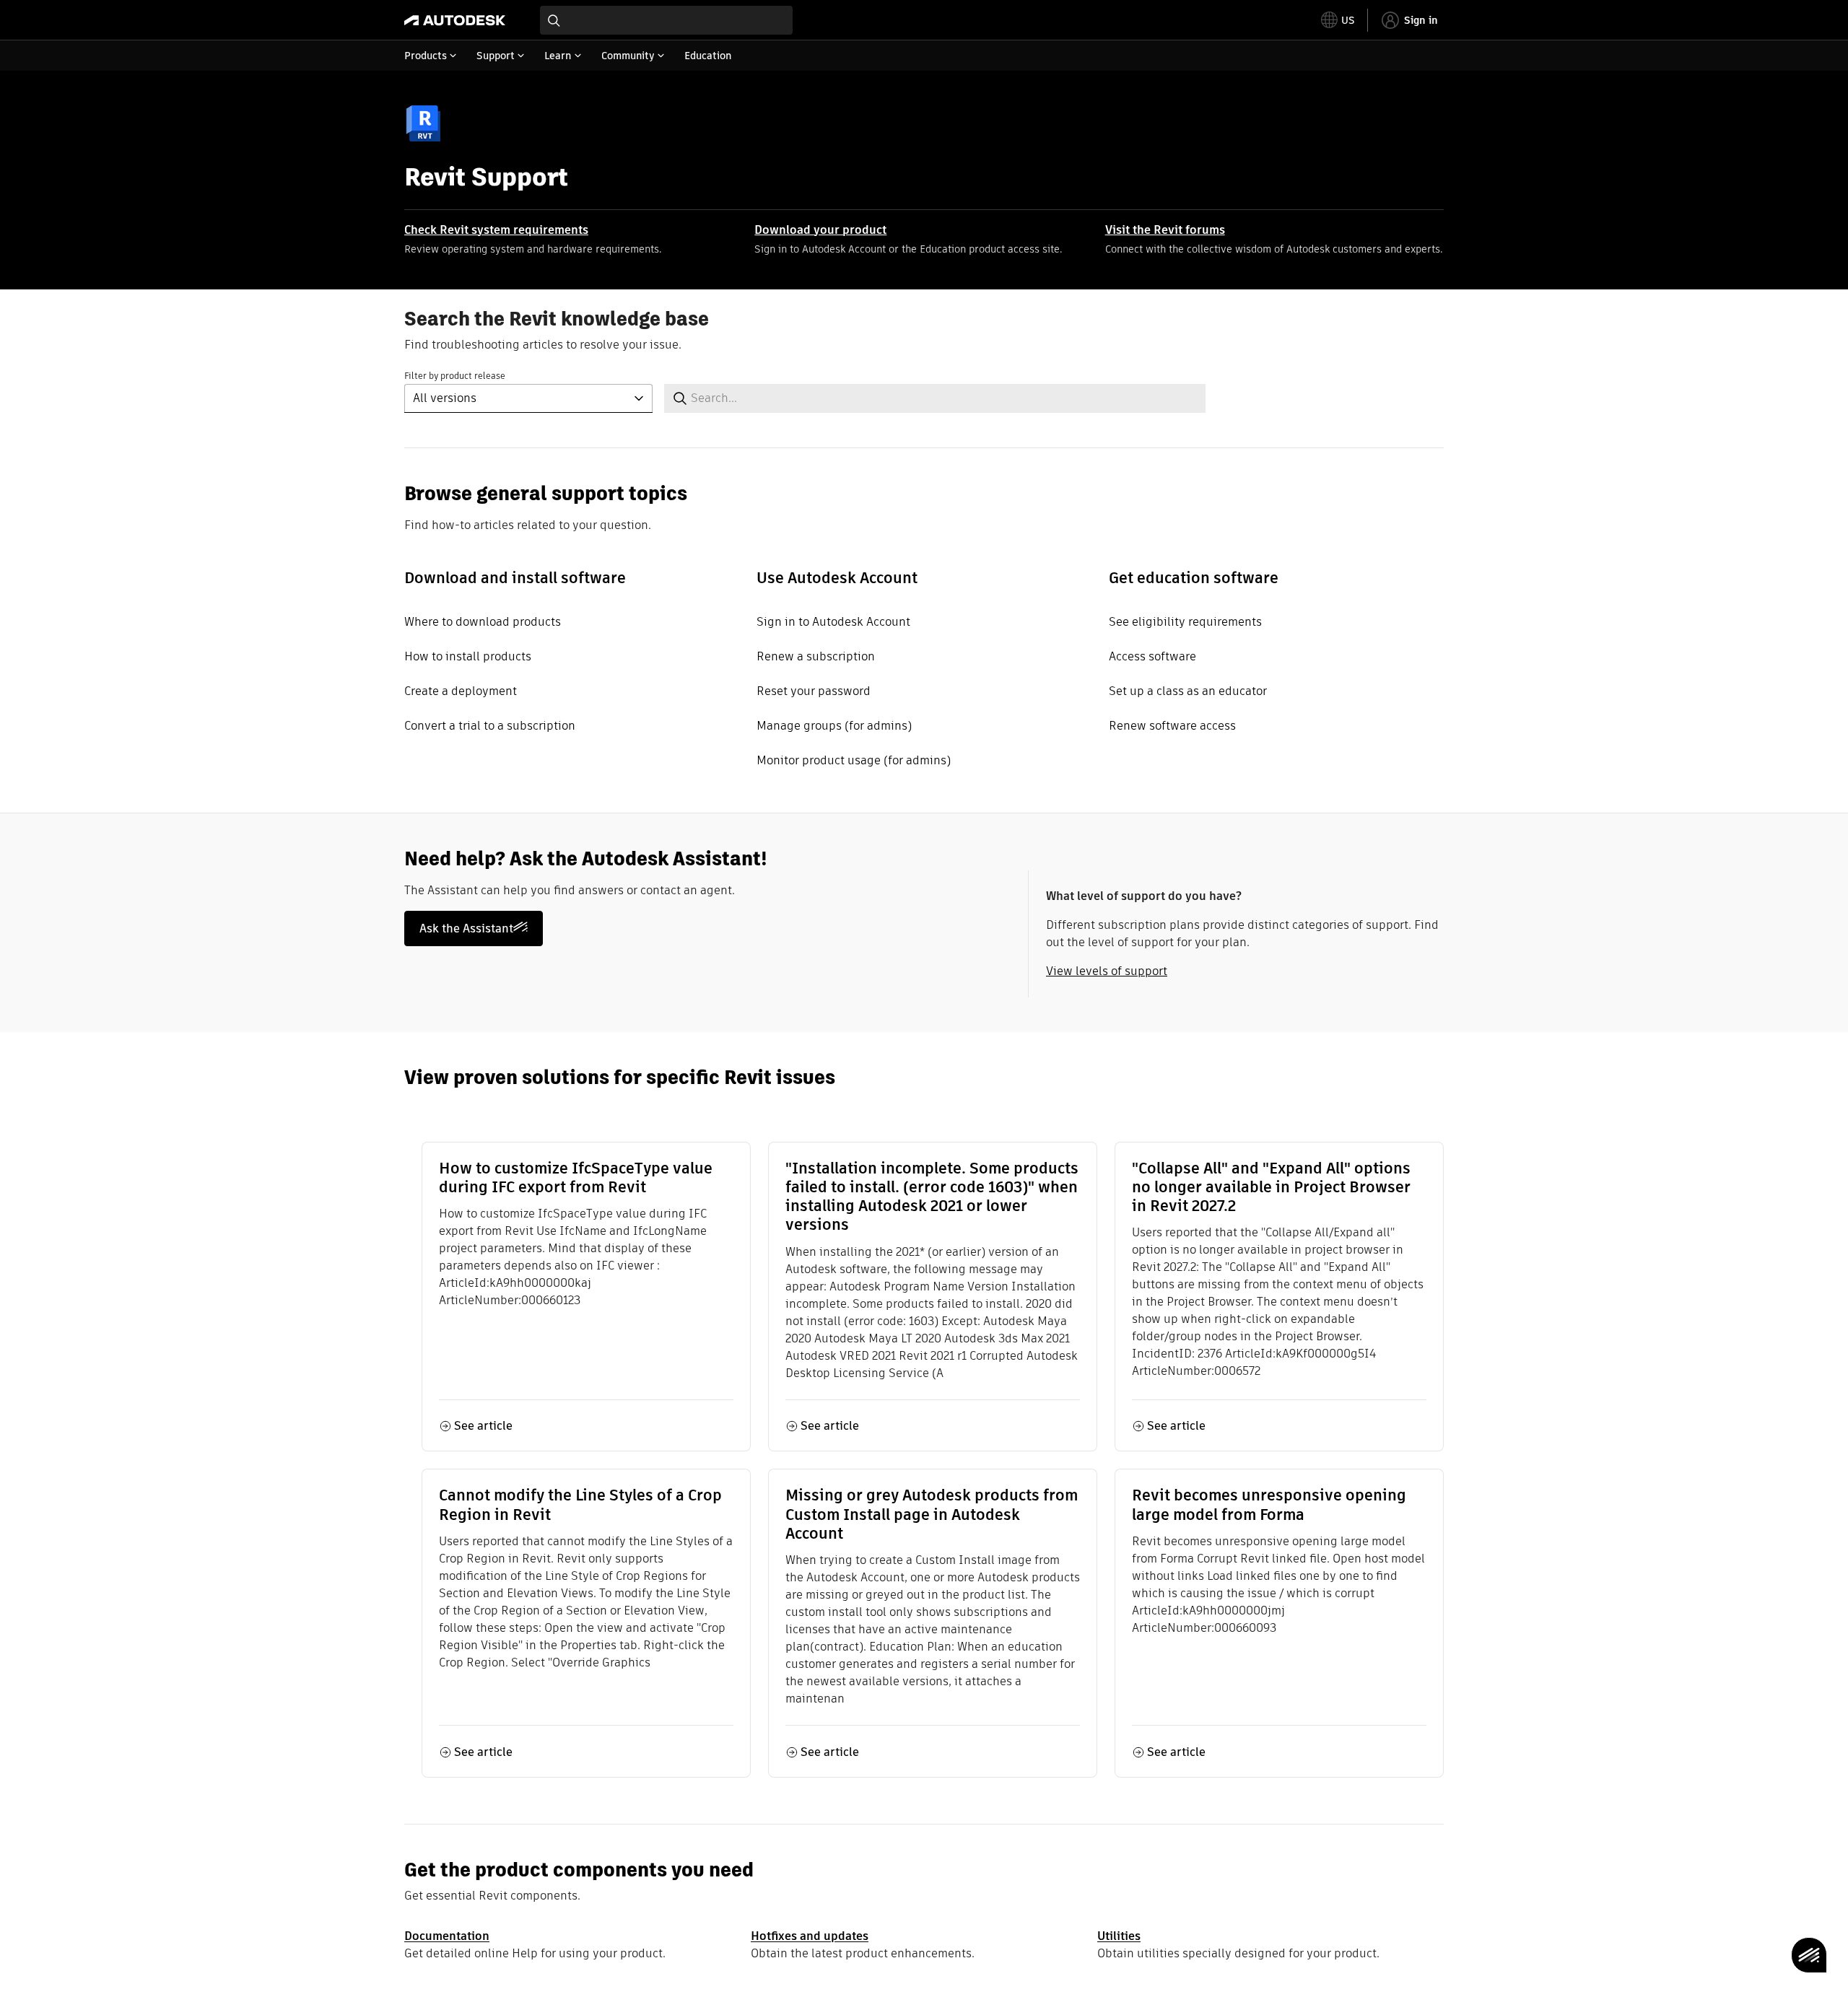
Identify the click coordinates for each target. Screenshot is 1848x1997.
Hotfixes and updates (810, 1936)
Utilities (1119, 1936)
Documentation (447, 1936)
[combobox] (666, 20)
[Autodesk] (455, 20)
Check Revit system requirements (496, 230)
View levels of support (1107, 971)
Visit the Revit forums (1165, 230)
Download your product (820, 230)
